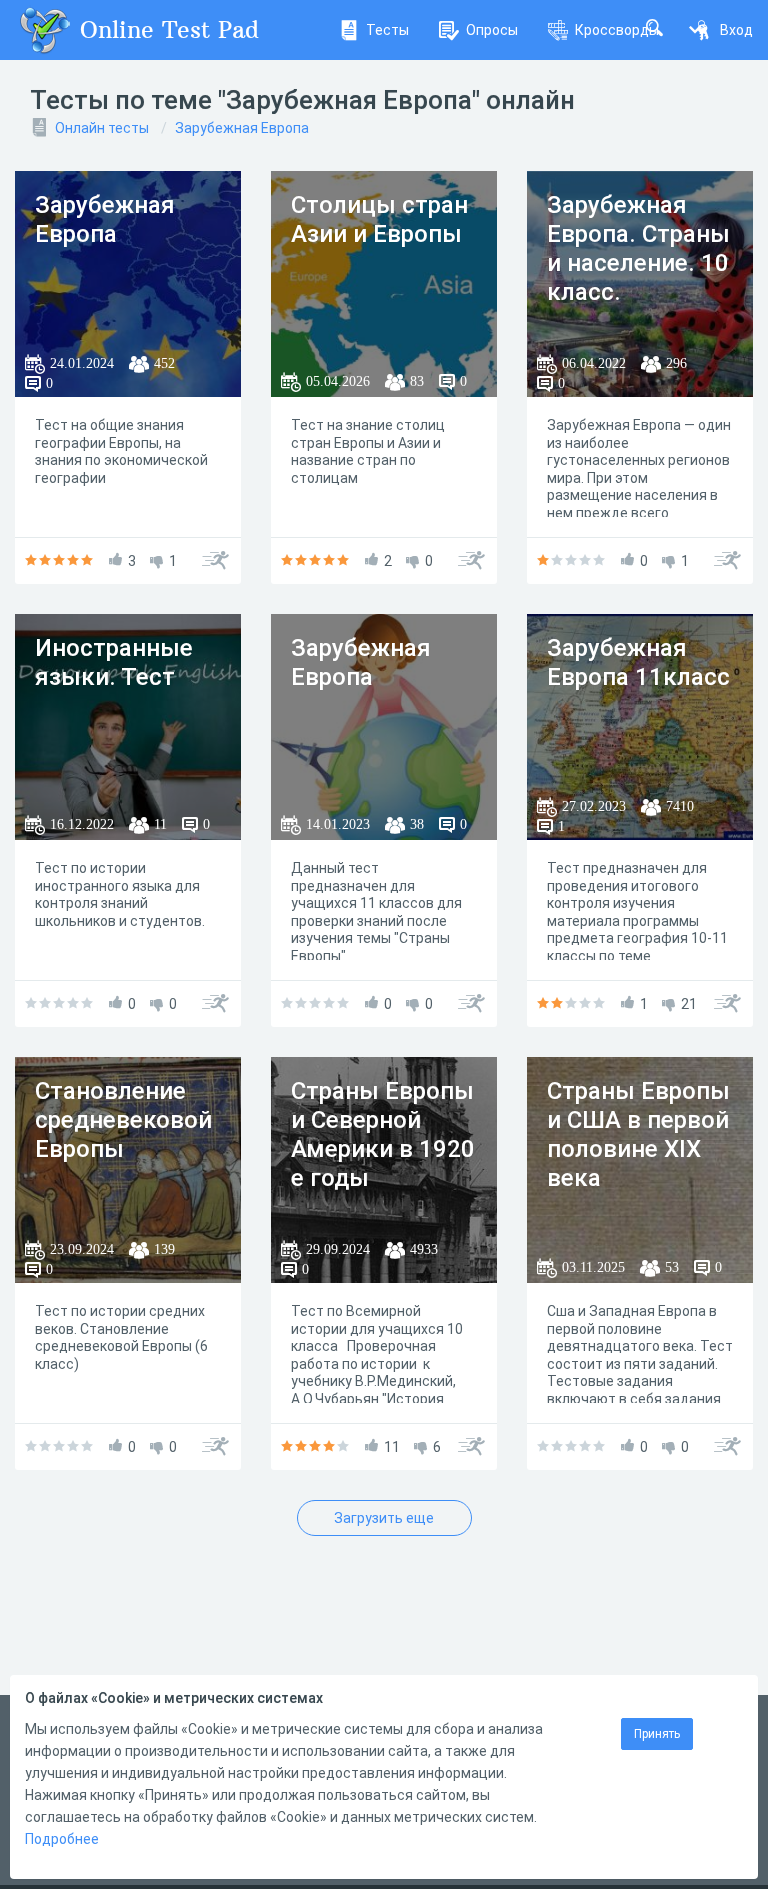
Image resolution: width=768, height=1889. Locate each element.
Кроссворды (617, 30)
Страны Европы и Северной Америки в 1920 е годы (383, 1134)
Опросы (492, 30)
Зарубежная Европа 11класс (638, 662)
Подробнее (62, 1839)
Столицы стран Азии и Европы (379, 219)
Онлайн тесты (102, 128)
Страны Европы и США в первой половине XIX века (638, 1134)
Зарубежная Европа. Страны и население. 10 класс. (638, 248)
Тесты (387, 30)
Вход (736, 30)
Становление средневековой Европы (123, 1120)
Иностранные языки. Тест (114, 662)
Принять (657, 1734)
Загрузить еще (384, 1518)
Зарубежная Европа (242, 128)
